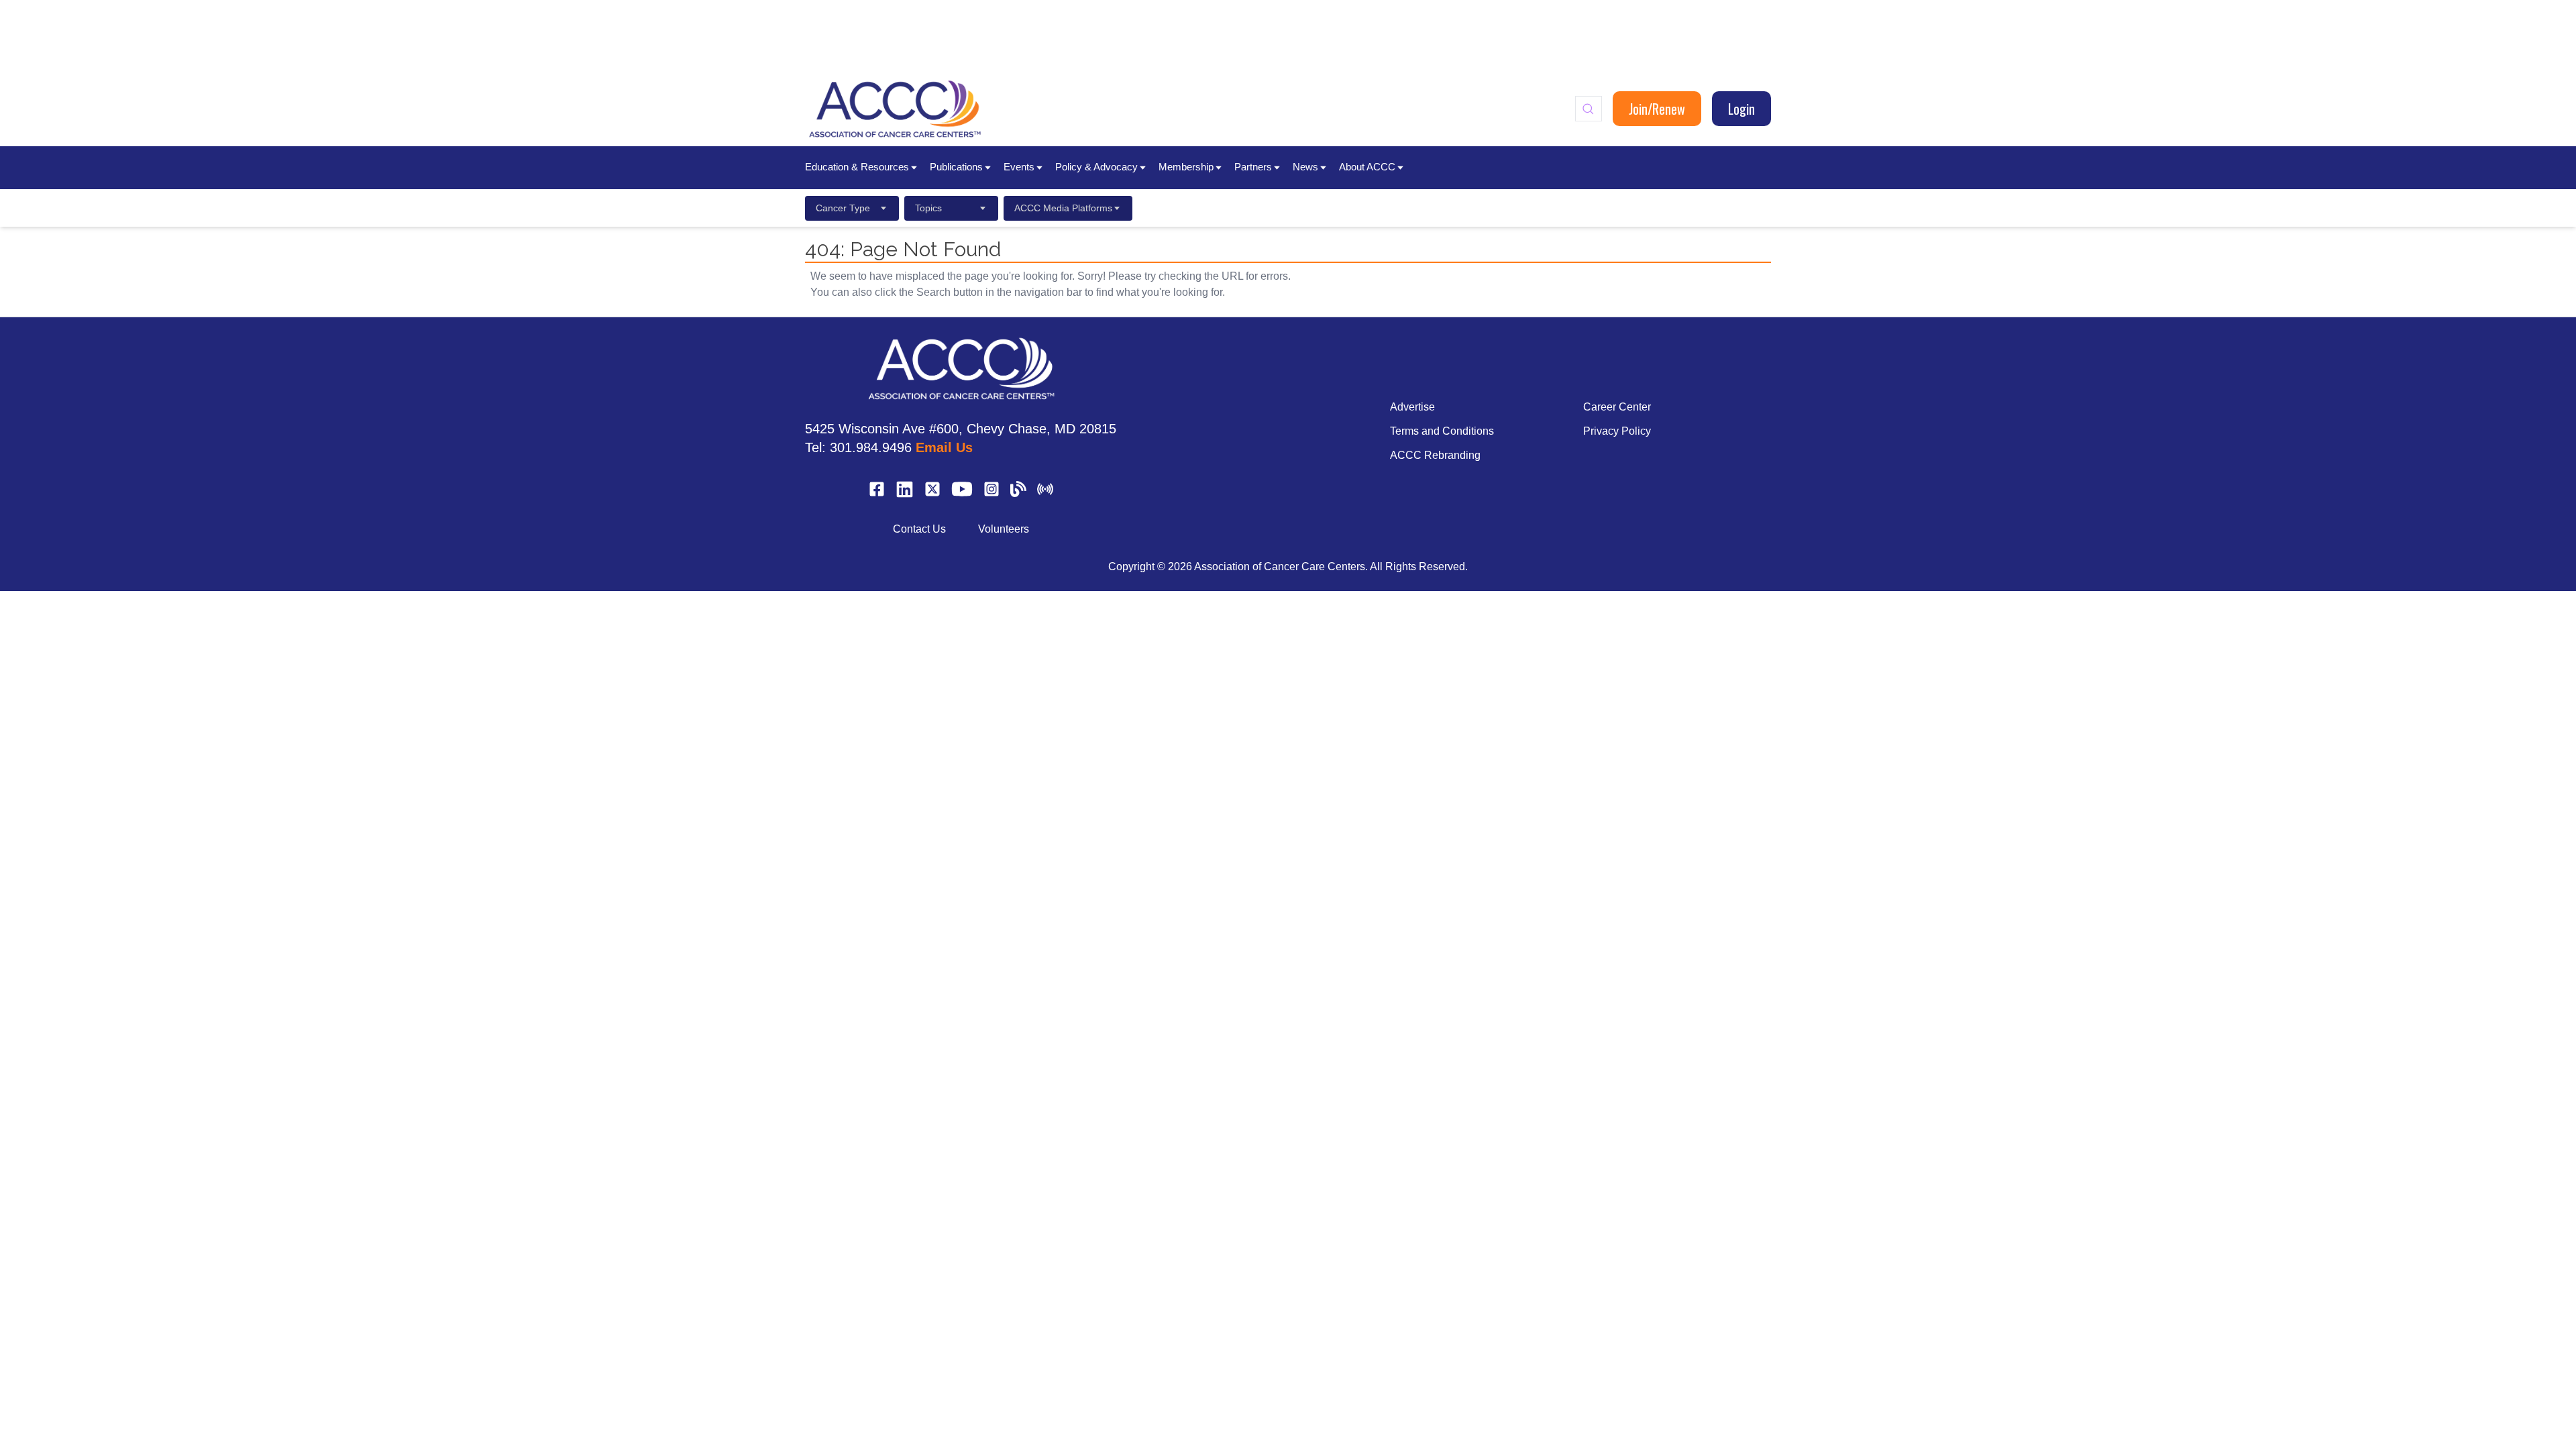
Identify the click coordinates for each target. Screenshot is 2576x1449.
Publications (956, 167)
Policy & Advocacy (1096, 167)
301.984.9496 (871, 447)
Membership (1186, 167)
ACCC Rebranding (1435, 455)
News (1305, 167)
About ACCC (1367, 167)
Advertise (1412, 407)
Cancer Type (843, 208)
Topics (928, 208)
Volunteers (1004, 529)
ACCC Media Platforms (1063, 208)
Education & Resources (857, 167)
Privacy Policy (1617, 431)
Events (1019, 167)
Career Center (1617, 407)
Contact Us (919, 529)
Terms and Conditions (1442, 431)
